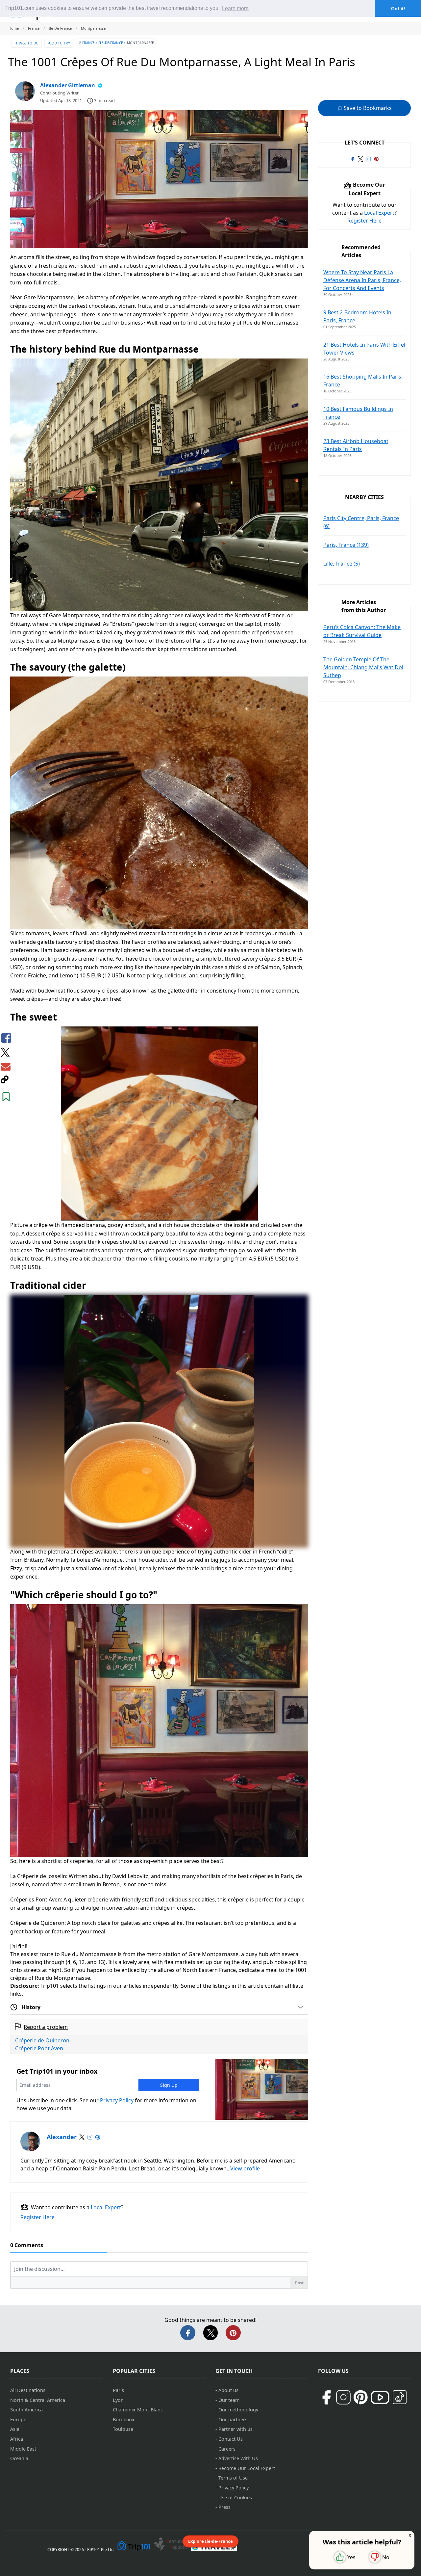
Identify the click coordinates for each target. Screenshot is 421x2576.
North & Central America (38, 2400)
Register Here (37, 2217)
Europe (18, 2419)
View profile (245, 2168)
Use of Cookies (235, 2497)
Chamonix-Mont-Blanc (138, 2410)
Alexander (62, 2137)
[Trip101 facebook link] (353, 158)
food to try (59, 43)
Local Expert (106, 2207)
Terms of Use (233, 2478)
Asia (15, 2429)
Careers (227, 2449)
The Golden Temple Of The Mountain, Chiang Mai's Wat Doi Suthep (363, 667)
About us (228, 2390)
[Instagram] (90, 2137)
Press (224, 2507)
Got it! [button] (398, 9)
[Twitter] (82, 2137)
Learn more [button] (235, 8)
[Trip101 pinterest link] (376, 158)
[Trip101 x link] (360, 158)
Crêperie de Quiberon (42, 2040)
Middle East (23, 2449)
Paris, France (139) (346, 545)
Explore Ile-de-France (210, 2541)
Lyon (118, 2400)
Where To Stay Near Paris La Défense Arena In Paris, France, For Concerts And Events (362, 280)
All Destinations (28, 2390)
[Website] (98, 2137)
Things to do (26, 43)
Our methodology (238, 2410)
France (89, 43)
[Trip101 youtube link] (380, 2397)
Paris (118, 2390)
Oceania (19, 2458)
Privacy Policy (117, 2100)
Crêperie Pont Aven (39, 2048)
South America (26, 2410)
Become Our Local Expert (247, 2468)
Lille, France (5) (342, 564)
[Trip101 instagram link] (368, 158)
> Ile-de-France (110, 43)
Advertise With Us (238, 2458)
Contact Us (231, 2439)
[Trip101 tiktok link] (400, 2397)
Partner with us (235, 2429)
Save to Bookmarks (367, 108)
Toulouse (123, 2429)
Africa (17, 2439)
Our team (229, 2400)
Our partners (233, 2419)
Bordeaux (124, 2419)
